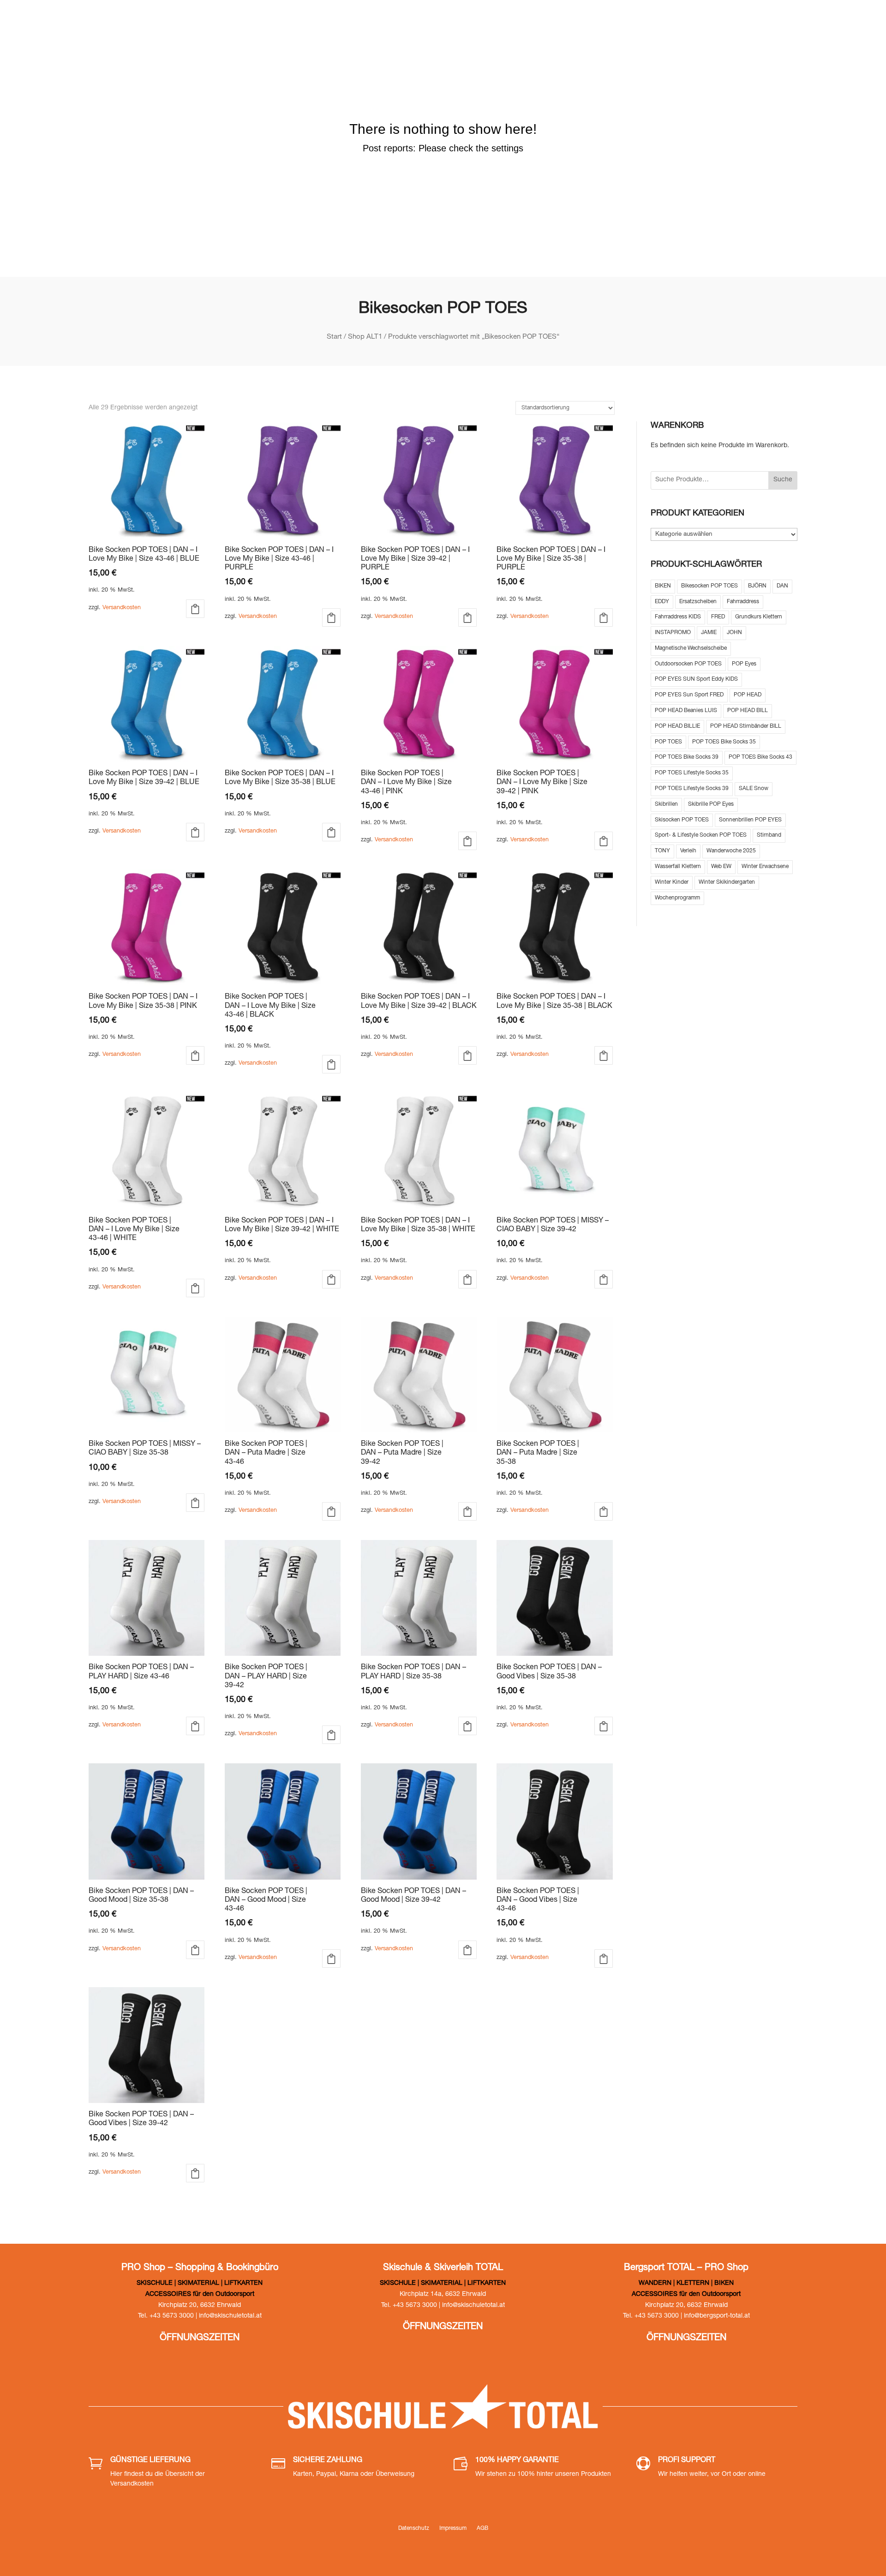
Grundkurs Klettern (759, 617)
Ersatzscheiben (698, 602)
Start (334, 337)
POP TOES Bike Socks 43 (760, 757)
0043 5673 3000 (676, 23)
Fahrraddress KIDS (678, 617)
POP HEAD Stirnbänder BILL (746, 726)
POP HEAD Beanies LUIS (686, 711)
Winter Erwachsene (765, 867)
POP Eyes (744, 664)
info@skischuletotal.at (773, 23)
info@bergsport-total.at (717, 2316)
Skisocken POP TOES (682, 820)
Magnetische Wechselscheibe (691, 648)
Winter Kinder (672, 882)
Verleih (688, 851)
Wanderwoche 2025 (731, 851)
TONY (662, 851)
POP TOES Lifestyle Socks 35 (692, 773)
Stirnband (769, 835)
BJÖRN (757, 586)
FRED (718, 617)
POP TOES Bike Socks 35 (724, 742)
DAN (782, 586)
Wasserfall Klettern (678, 867)
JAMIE (709, 633)
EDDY (662, 602)
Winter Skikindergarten (727, 882)
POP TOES (668, 742)
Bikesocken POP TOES (709, 586)
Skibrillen (666, 804)
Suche (783, 480)
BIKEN (663, 586)
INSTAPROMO (673, 633)
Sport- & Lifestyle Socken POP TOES (701, 835)
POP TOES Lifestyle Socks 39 (692, 789)
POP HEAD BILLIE (677, 726)
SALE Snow (754, 789)
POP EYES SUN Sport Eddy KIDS (696, 679)
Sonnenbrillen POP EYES (750, 820)
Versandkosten (122, 608)
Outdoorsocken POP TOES (688, 664)
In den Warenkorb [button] (195, 609)
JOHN (734, 633)
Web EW (721, 867)
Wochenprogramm (677, 898)
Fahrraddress (743, 602)
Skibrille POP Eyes (711, 804)
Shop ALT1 (365, 337)
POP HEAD (748, 695)
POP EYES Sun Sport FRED (689, 695)
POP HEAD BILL (748, 711)
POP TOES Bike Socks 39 (687, 757)
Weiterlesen (604, 1279)
